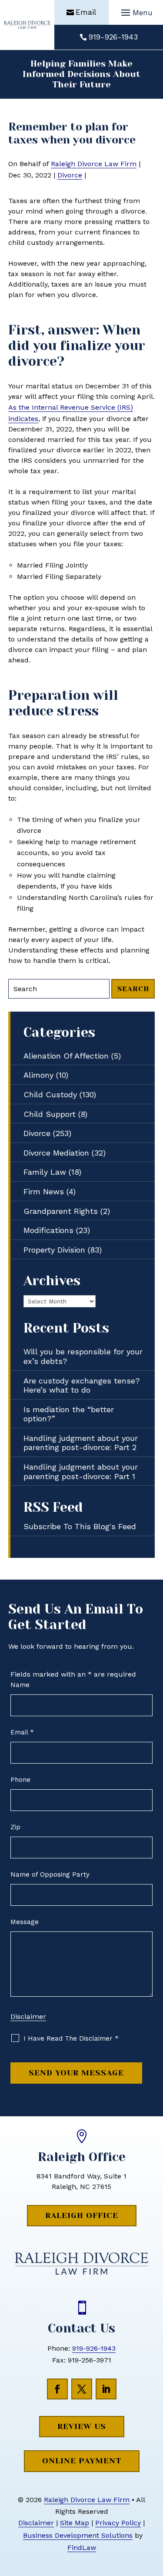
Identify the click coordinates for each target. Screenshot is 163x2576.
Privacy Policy (118, 2523)
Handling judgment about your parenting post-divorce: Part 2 (81, 1443)
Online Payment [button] (82, 2461)
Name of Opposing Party (50, 1874)
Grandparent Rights (61, 1211)
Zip (15, 1827)
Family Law (45, 1172)
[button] (136, 13)
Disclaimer (28, 2016)
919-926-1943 (113, 37)
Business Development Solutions (78, 2535)
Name (20, 1685)
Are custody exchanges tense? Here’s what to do (82, 1385)
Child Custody (50, 1094)
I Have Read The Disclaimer (71, 2038)
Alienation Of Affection (66, 1056)
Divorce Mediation (56, 1153)
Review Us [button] (82, 2426)
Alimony (38, 1075)
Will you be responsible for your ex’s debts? (83, 1356)
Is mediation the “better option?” (69, 1414)
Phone (20, 1780)
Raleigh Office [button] (82, 2215)
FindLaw (82, 2548)
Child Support (50, 1114)
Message (25, 1922)
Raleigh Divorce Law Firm (94, 164)
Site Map (75, 2523)
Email (86, 12)
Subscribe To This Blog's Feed (80, 1526)
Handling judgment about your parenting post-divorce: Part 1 (81, 1472)
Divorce (70, 175)
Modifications (48, 1230)
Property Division (54, 1250)
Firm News (44, 1191)
